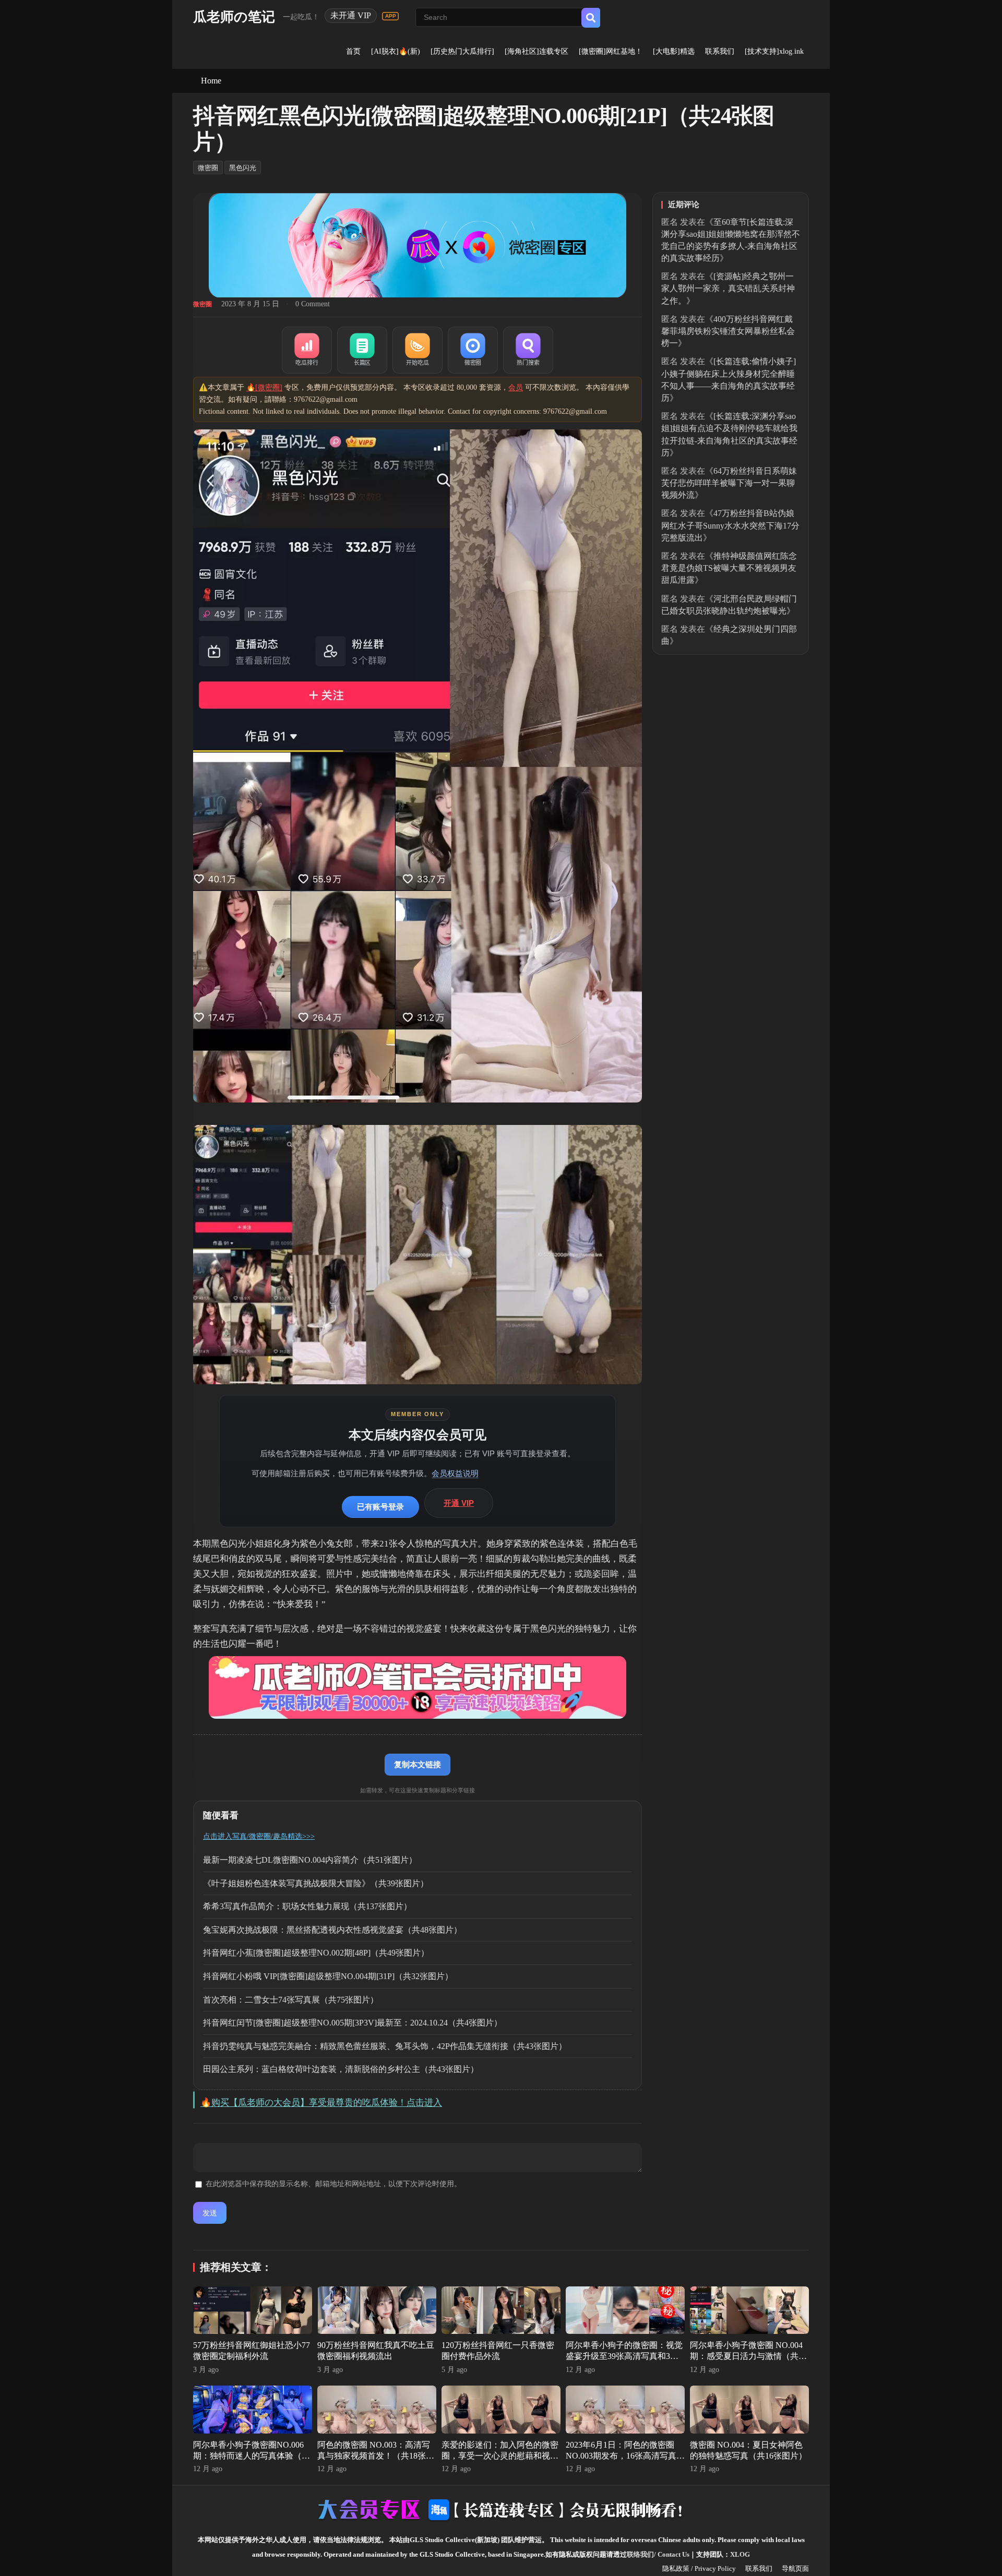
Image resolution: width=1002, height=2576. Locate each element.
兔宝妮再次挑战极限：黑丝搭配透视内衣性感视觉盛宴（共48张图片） (332, 1930)
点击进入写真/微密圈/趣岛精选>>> (259, 1836)
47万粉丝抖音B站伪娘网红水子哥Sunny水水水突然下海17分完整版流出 (730, 525)
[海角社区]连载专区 (536, 51)
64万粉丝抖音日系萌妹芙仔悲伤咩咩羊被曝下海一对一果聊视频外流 (729, 483)
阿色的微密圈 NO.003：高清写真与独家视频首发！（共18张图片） (376, 2456)
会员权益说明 (455, 1473)
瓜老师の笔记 (234, 17)
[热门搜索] (528, 350)
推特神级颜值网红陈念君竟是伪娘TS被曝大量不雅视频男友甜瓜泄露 (729, 568)
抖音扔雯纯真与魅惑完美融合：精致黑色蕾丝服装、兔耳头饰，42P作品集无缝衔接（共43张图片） (385, 2046)
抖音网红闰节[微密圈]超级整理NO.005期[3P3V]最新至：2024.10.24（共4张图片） (353, 2023)
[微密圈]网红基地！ (611, 51)
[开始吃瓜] (417, 350)
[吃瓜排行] (307, 350)
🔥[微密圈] (264, 387)
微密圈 (208, 168)
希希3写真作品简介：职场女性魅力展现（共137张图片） (307, 1906)
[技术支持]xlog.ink (774, 51)
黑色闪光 (243, 168)
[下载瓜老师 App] (390, 16)
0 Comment (313, 304)
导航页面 (795, 2568)
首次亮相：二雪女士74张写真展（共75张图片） (291, 2000)
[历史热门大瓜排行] (462, 51)
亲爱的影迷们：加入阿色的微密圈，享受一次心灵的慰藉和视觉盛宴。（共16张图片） (500, 2456)
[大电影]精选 (674, 51)
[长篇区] (362, 350)
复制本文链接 (417, 1764)
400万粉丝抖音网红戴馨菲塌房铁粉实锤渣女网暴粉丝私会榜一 (728, 331)
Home (211, 81)
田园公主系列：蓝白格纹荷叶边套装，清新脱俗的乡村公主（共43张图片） (341, 2069)
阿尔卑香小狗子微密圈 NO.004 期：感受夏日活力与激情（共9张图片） (746, 2356)
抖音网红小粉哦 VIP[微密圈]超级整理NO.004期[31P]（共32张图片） (328, 1976)
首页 (353, 51)
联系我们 (720, 51)
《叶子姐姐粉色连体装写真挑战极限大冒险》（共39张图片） (316, 1883)
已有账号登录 (380, 1507)
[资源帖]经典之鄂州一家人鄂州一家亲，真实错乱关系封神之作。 (728, 288)
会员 (516, 387)
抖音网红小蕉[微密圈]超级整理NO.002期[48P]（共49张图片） (316, 1953)
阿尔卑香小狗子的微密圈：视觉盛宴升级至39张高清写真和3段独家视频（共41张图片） (624, 2356)
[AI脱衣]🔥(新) (396, 51)
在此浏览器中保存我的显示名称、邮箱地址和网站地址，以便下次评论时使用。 (333, 2184)
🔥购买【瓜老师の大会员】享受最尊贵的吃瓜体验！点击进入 (321, 2102)
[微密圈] (473, 350)
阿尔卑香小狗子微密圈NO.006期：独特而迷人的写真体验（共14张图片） (252, 2456)
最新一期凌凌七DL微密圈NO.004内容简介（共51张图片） (310, 1860)
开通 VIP (459, 1503)
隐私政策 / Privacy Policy (699, 2568)
